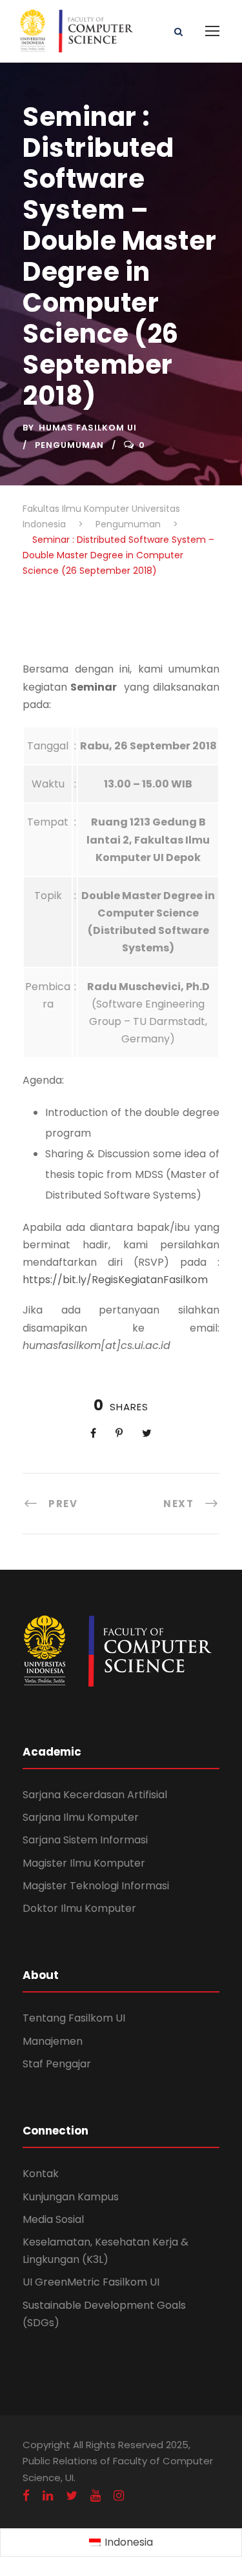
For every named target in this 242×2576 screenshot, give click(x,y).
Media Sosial (53, 2219)
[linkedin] (48, 2496)
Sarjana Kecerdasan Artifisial (95, 1795)
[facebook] (26, 2496)
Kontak (41, 2174)
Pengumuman (69, 445)
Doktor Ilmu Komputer (79, 1908)
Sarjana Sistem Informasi (85, 1840)
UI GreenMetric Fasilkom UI (91, 2282)
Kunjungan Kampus (71, 2197)
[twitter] (72, 2496)
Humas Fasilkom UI (88, 428)
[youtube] (96, 2496)
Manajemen (53, 2041)
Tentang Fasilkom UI (74, 2018)
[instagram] (119, 2496)
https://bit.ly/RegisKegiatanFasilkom (115, 1280)
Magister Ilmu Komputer (84, 1863)
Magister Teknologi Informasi (96, 1886)
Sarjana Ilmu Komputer (81, 1817)
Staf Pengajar (57, 2064)
